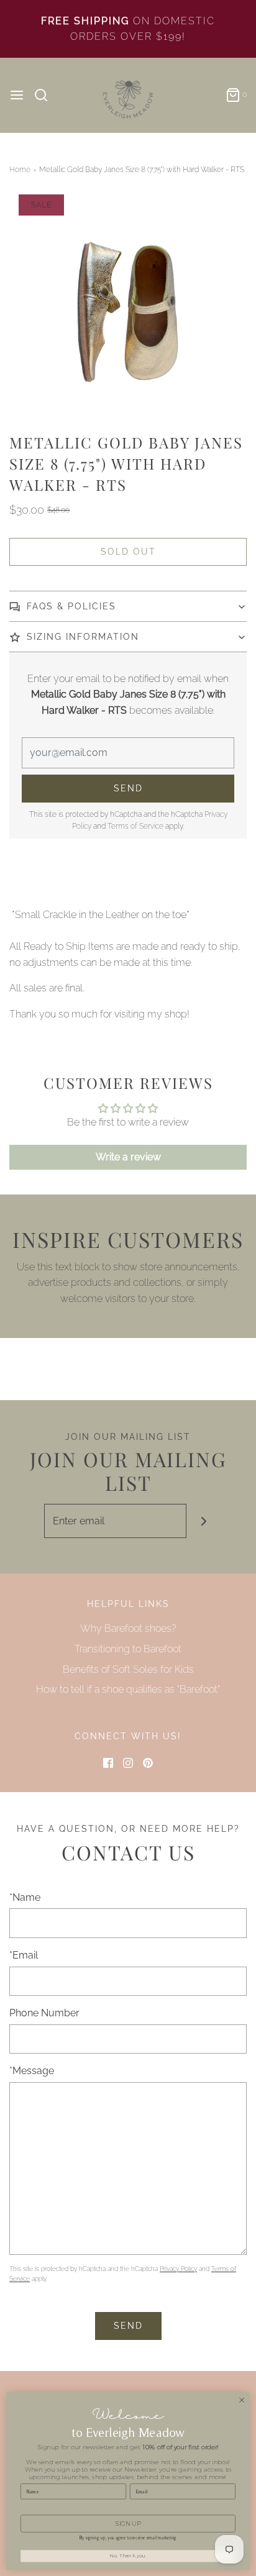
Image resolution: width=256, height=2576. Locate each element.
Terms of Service (135, 826)
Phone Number (44, 2013)
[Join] (203, 1521)
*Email (24, 1955)
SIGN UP (128, 2524)
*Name (25, 1897)
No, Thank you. (128, 2556)
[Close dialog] (242, 2400)
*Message (32, 2071)
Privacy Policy (178, 2269)
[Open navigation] (17, 95)
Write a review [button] (128, 1157)
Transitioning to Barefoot (128, 1649)
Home (20, 170)
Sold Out (128, 552)
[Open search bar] (46, 95)
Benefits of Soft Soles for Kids (128, 1669)
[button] (128, 313)
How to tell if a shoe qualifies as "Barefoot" (128, 1689)
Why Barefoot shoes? (128, 1628)
